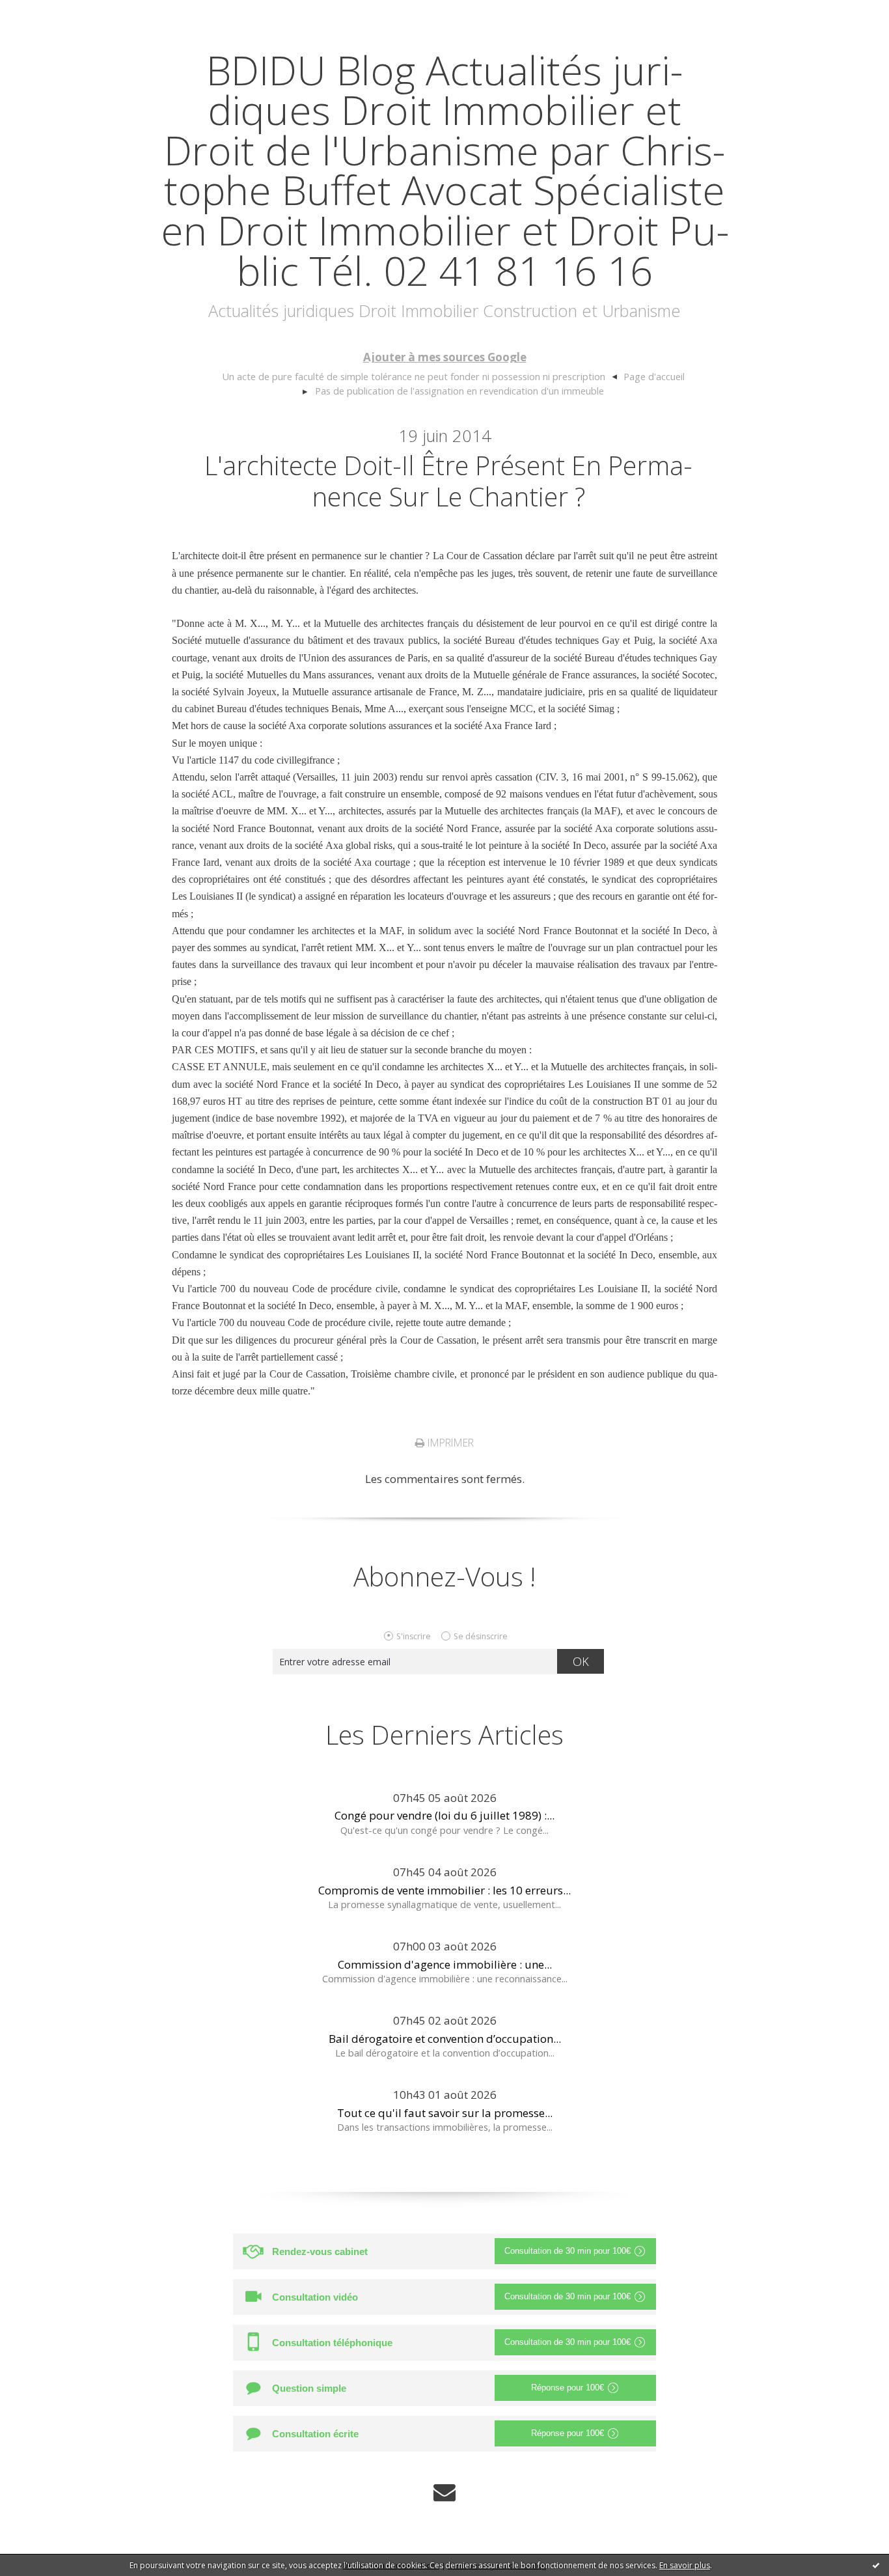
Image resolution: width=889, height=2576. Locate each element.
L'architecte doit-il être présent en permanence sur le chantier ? (448, 481)
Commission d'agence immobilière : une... (445, 1964)
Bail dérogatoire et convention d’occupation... (445, 2039)
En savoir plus (685, 2565)
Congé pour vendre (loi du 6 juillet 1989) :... (444, 1815)
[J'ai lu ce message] (876, 2565)
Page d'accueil (654, 376)
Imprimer (449, 1443)
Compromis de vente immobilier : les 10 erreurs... (444, 1890)
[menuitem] (419, 377)
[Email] (444, 2492)
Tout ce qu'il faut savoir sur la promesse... (445, 2113)
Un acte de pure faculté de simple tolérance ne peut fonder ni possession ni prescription (414, 376)
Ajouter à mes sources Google (445, 357)
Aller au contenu (49, 13)
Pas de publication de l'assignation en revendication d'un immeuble (459, 391)
